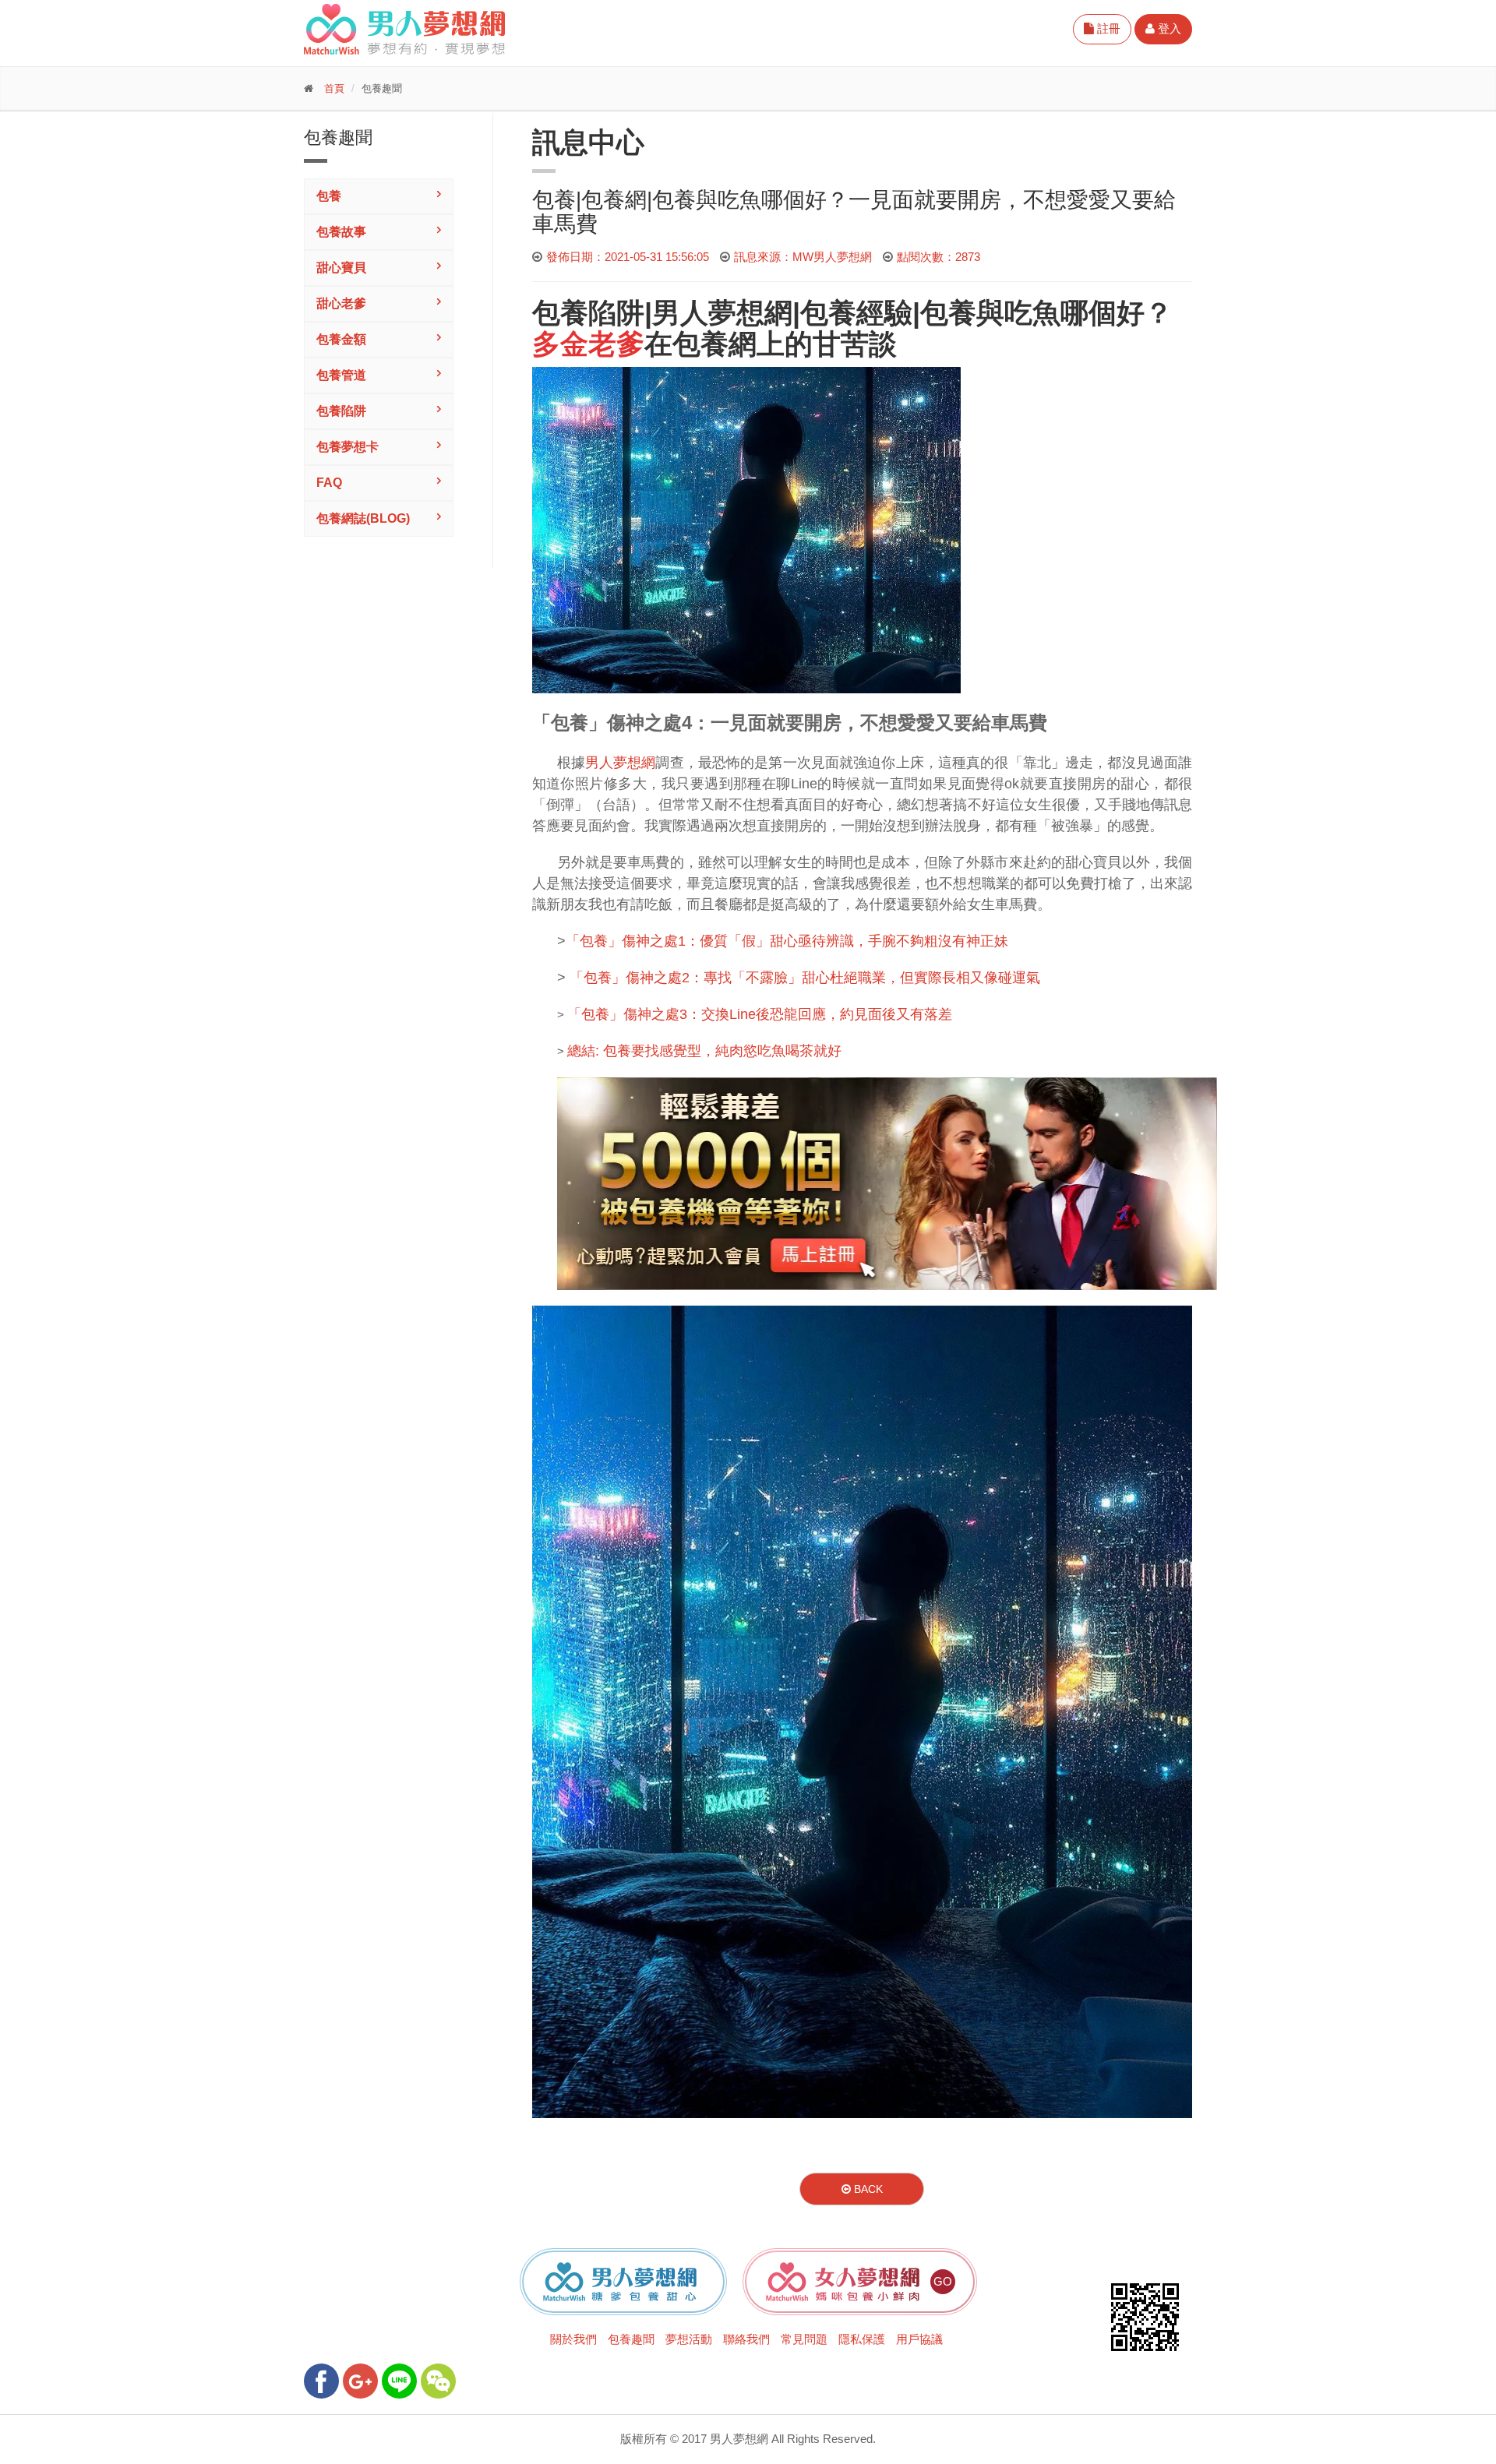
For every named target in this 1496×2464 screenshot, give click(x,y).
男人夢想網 (722, 313)
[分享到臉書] (321, 2381)
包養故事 (341, 232)
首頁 (334, 88)
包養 (329, 196)
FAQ (329, 483)
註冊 (1107, 28)
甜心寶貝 (341, 268)
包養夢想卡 (348, 447)
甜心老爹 (341, 303)
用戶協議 (919, 2339)
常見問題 (804, 2339)
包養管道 (341, 375)
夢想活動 (689, 2339)
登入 (1168, 28)
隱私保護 (862, 2339)
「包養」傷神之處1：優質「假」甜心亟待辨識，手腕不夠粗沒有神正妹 (787, 941)
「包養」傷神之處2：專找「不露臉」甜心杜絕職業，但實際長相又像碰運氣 (805, 978)
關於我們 (573, 2339)
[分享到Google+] (360, 2381)
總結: (585, 1051)
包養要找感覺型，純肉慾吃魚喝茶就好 (722, 1051)
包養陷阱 (341, 411)
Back (867, 2189)
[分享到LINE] (399, 2381)
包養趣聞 (631, 2339)
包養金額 (341, 339)
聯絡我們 (746, 2339)
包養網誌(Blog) (363, 518)
